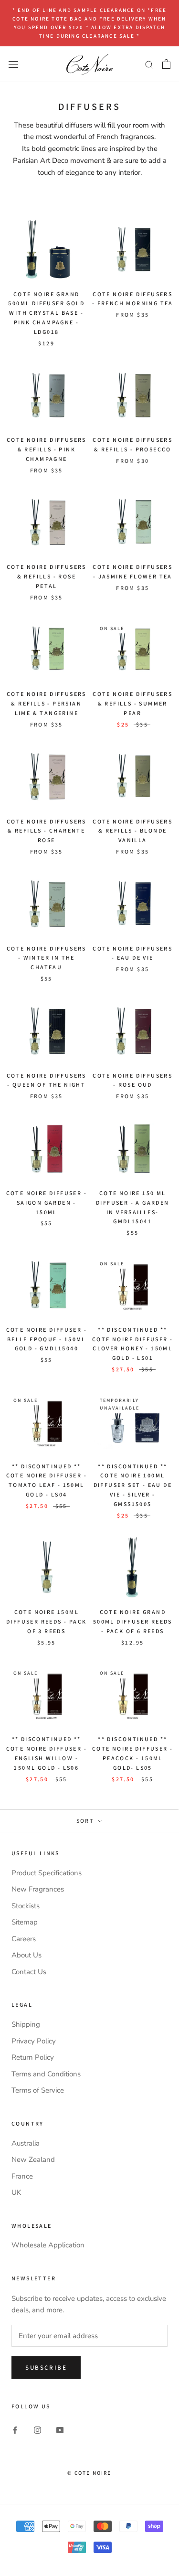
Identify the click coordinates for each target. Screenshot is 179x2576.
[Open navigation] (13, 64)
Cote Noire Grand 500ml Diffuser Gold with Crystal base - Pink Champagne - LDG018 (46, 313)
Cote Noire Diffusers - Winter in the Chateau (47, 958)
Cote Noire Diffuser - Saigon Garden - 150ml (47, 1202)
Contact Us (29, 1972)
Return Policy (33, 2057)
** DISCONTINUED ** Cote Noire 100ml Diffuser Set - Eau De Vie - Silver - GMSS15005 (133, 1485)
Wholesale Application (48, 2245)
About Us (26, 1955)
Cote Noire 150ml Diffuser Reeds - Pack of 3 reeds (46, 1621)
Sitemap (25, 1922)
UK (16, 2192)
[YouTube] (60, 2430)
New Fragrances (38, 1889)
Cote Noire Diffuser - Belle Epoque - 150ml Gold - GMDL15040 (47, 1339)
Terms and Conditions (46, 2074)
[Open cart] (166, 64)
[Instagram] (37, 2430)
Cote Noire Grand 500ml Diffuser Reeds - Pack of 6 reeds (133, 1621)
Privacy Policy (34, 2041)
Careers (24, 1939)
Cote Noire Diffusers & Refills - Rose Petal (47, 576)
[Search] (149, 64)
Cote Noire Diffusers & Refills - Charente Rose (47, 831)
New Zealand (33, 2159)
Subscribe (46, 2368)
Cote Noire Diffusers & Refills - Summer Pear (132, 703)
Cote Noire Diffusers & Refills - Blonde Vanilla (132, 831)
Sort (86, 1821)
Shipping (26, 2024)
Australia (26, 2143)
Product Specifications (47, 1873)
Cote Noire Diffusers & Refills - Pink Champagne (47, 449)
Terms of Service (38, 2090)
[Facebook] (15, 2430)
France (22, 2176)
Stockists (26, 1906)
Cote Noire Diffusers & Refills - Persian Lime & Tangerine (47, 703)
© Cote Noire (89, 2473)
